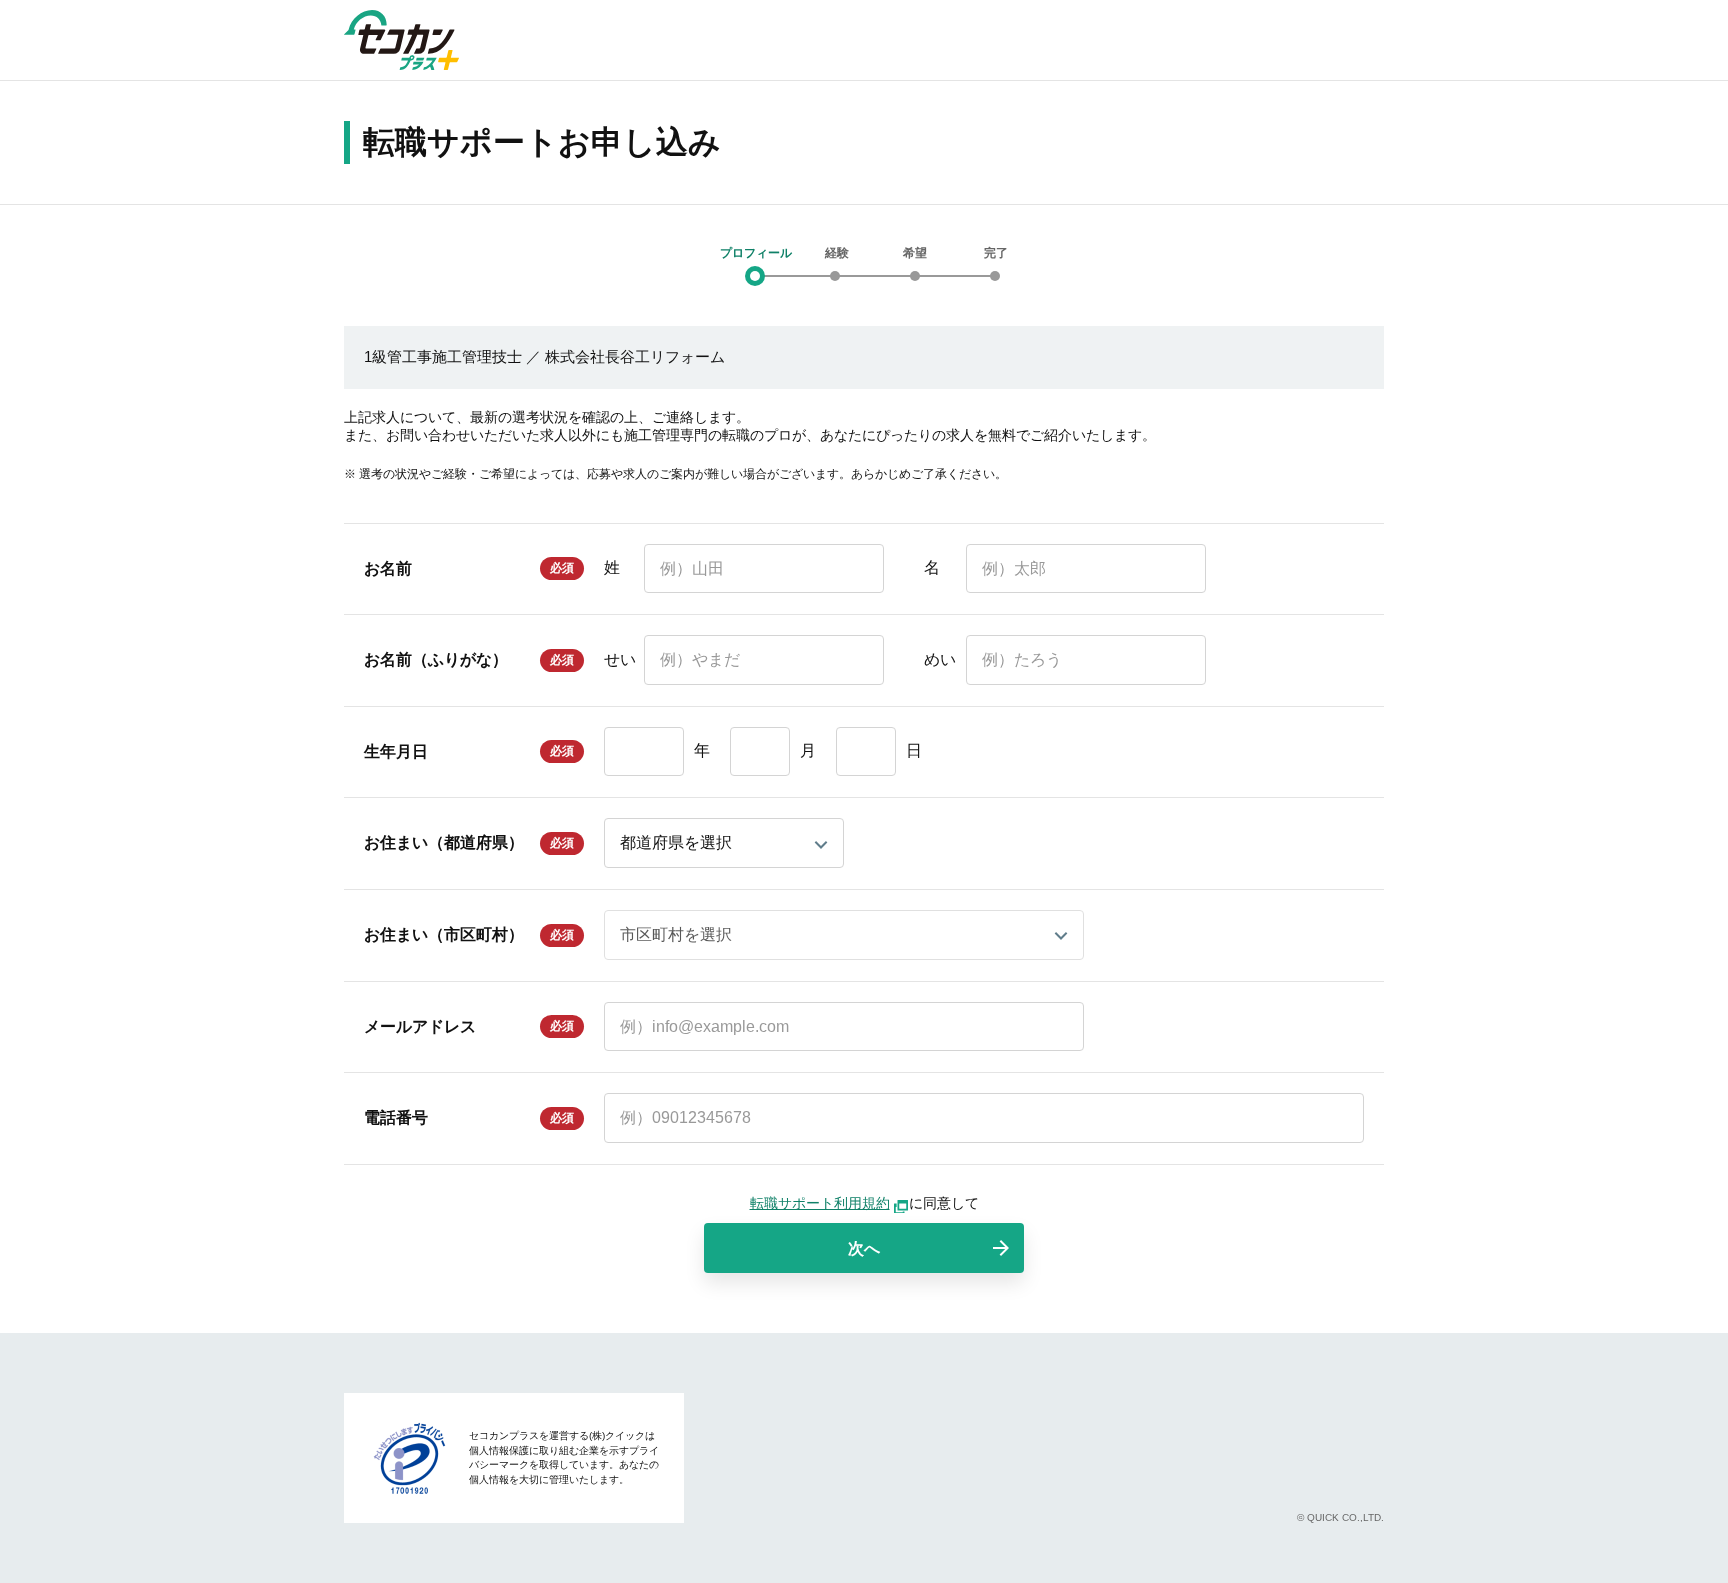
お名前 (388, 568)
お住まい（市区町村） (444, 934)
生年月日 (396, 751)
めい (940, 659)
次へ (864, 1248)
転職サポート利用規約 (820, 1203)
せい (620, 659)
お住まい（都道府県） (444, 842)
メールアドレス (420, 1026)
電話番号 (396, 1117)
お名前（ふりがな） (436, 659)
